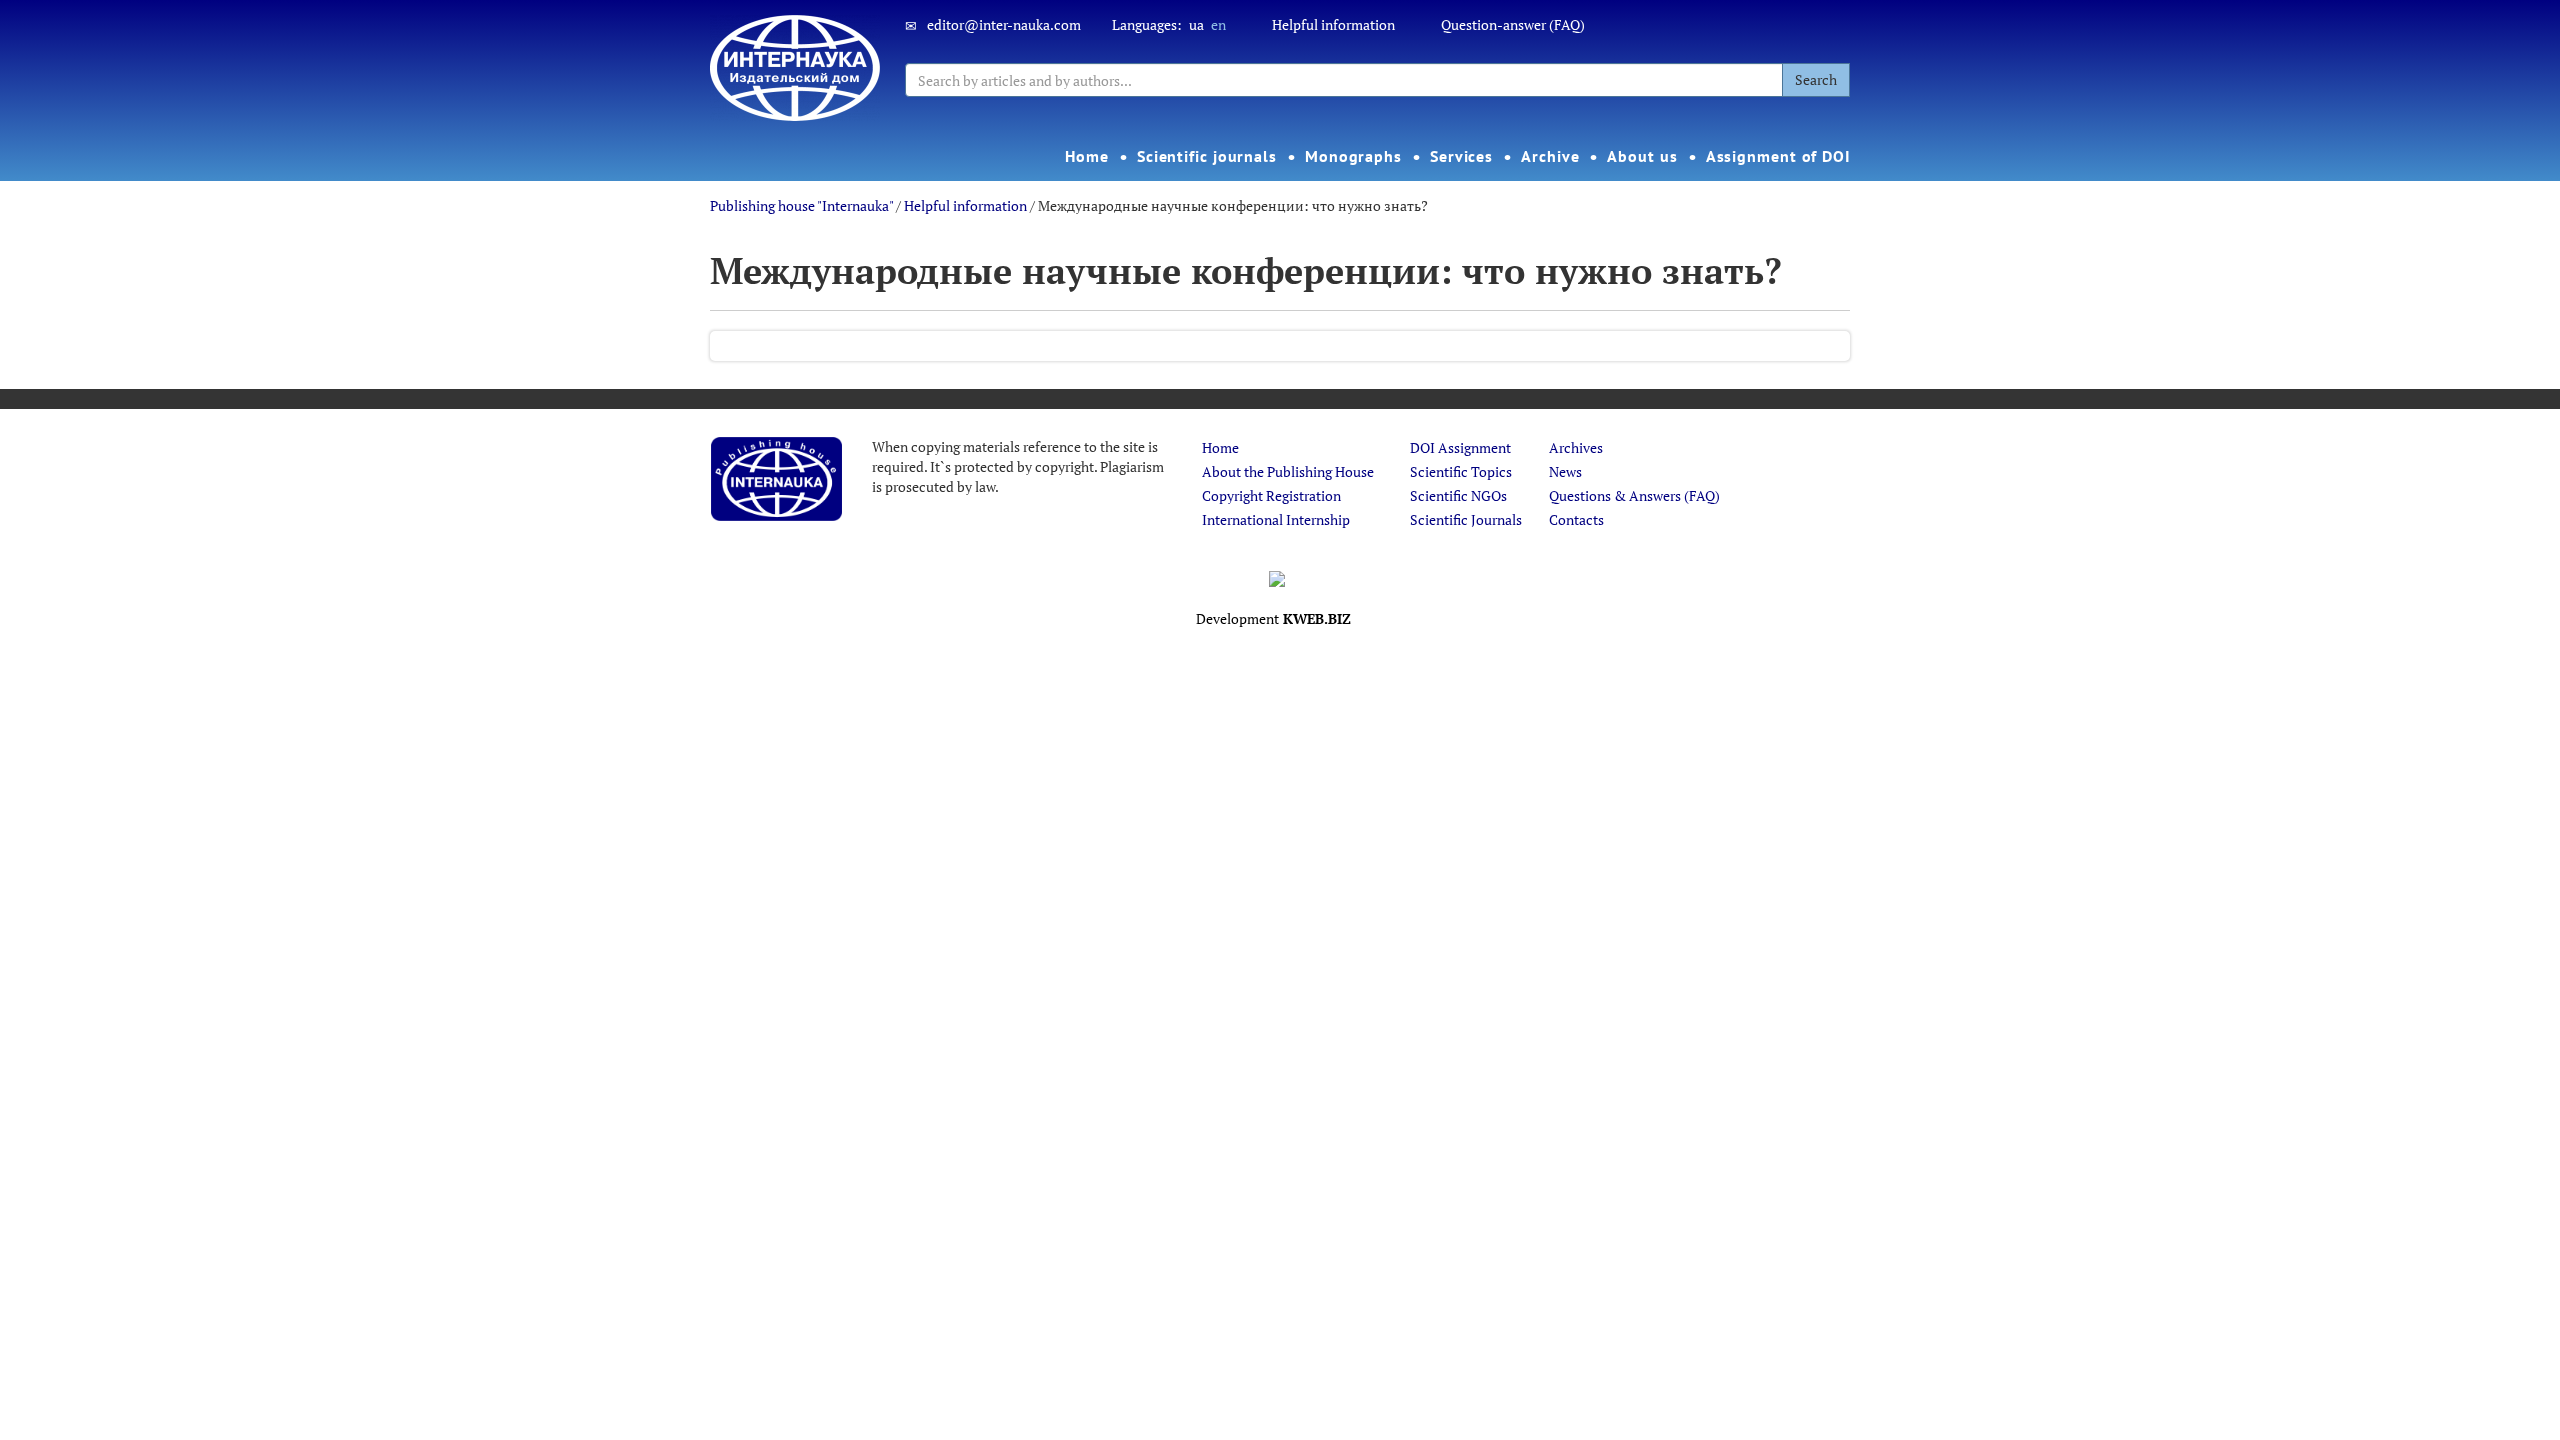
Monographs (1353, 156)
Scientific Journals (1466, 519)
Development (1273, 618)
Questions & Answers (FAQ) (1634, 495)
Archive (1550, 156)
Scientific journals (1207, 156)
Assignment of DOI (1778, 156)
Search (1816, 79)
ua (1196, 24)
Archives (1576, 447)
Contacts (1576, 519)
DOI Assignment (1460, 447)
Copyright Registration (1271, 495)
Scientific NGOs (1458, 495)
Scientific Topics (1461, 471)
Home (1087, 156)
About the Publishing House (1288, 471)
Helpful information (1333, 24)
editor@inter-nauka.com (1004, 24)
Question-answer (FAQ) (1513, 24)
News (1565, 471)
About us (1642, 156)
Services (1461, 156)
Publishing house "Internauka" (801, 205)
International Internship (1276, 519)
